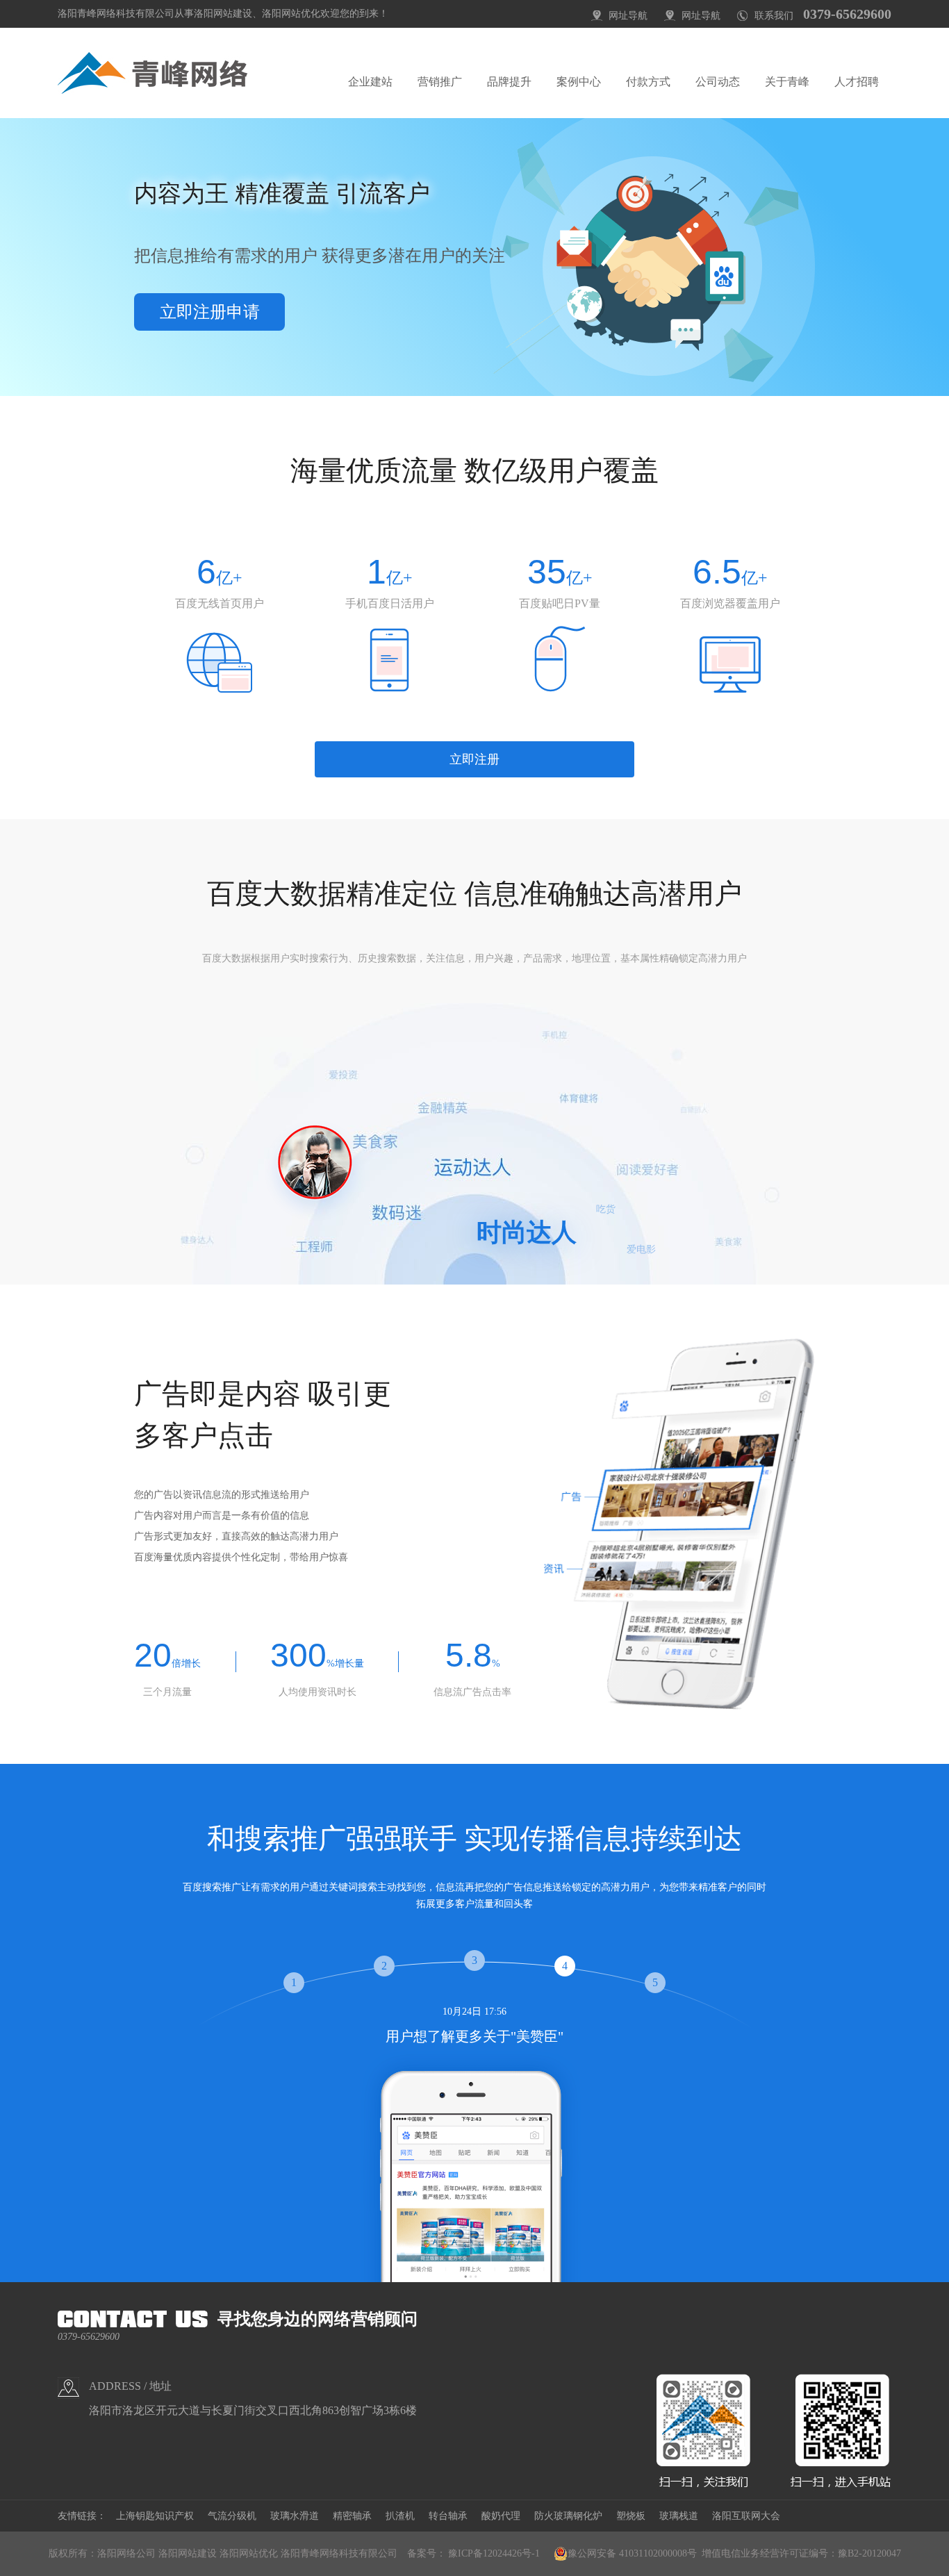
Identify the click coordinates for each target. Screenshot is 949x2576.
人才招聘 (857, 82)
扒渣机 (400, 2516)
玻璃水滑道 (295, 2516)
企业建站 (370, 82)
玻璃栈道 (679, 2516)
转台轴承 (448, 2516)
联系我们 (774, 16)
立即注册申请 (210, 312)
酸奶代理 (501, 2516)
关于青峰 (787, 82)
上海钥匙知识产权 (155, 2516)
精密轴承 (352, 2516)
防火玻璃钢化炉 (568, 2516)
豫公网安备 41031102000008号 (632, 2553)
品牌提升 (509, 82)
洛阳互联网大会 (746, 2516)
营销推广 (440, 82)
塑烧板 (631, 2516)
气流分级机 (232, 2516)
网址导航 (628, 16)
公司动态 (718, 82)
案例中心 (579, 82)
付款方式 (648, 82)
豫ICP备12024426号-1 (494, 2553)
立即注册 (474, 759)
